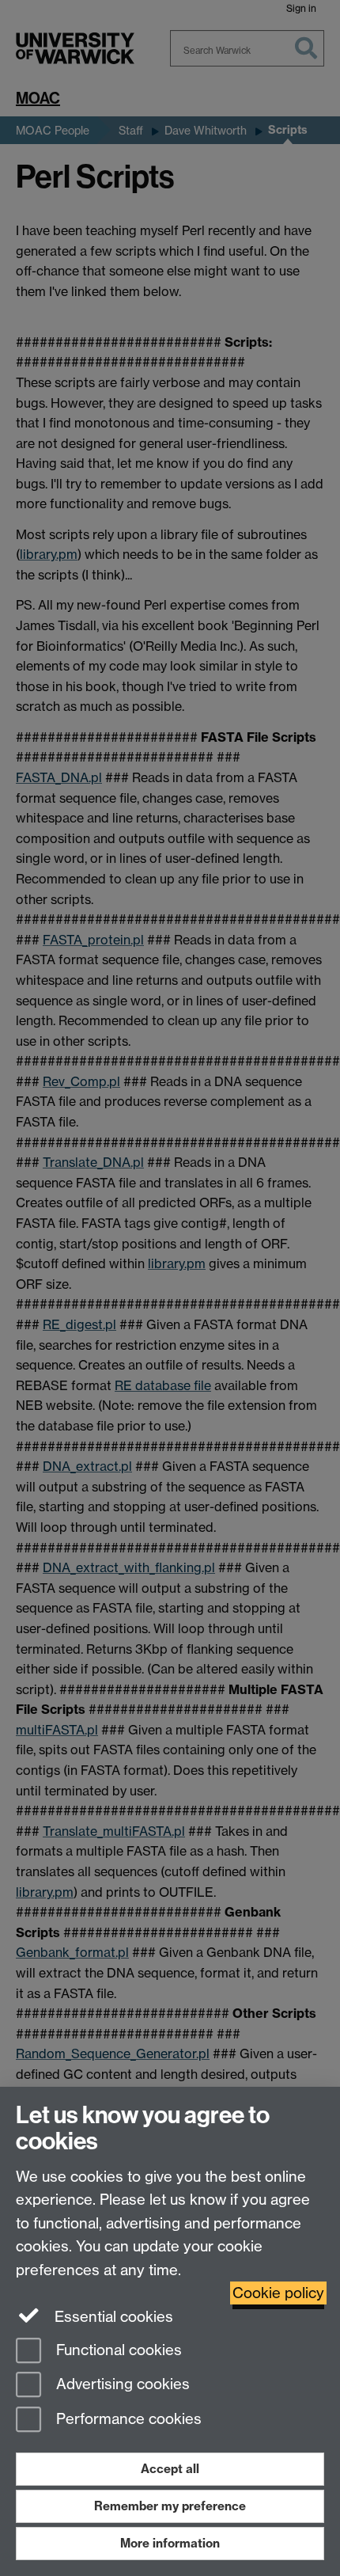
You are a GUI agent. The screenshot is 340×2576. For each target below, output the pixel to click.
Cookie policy (278, 2293)
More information (170, 2543)
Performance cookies (127, 2420)
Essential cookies (112, 2317)
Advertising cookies (121, 2385)
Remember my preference (170, 2506)
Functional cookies (117, 2350)
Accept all (170, 2469)
